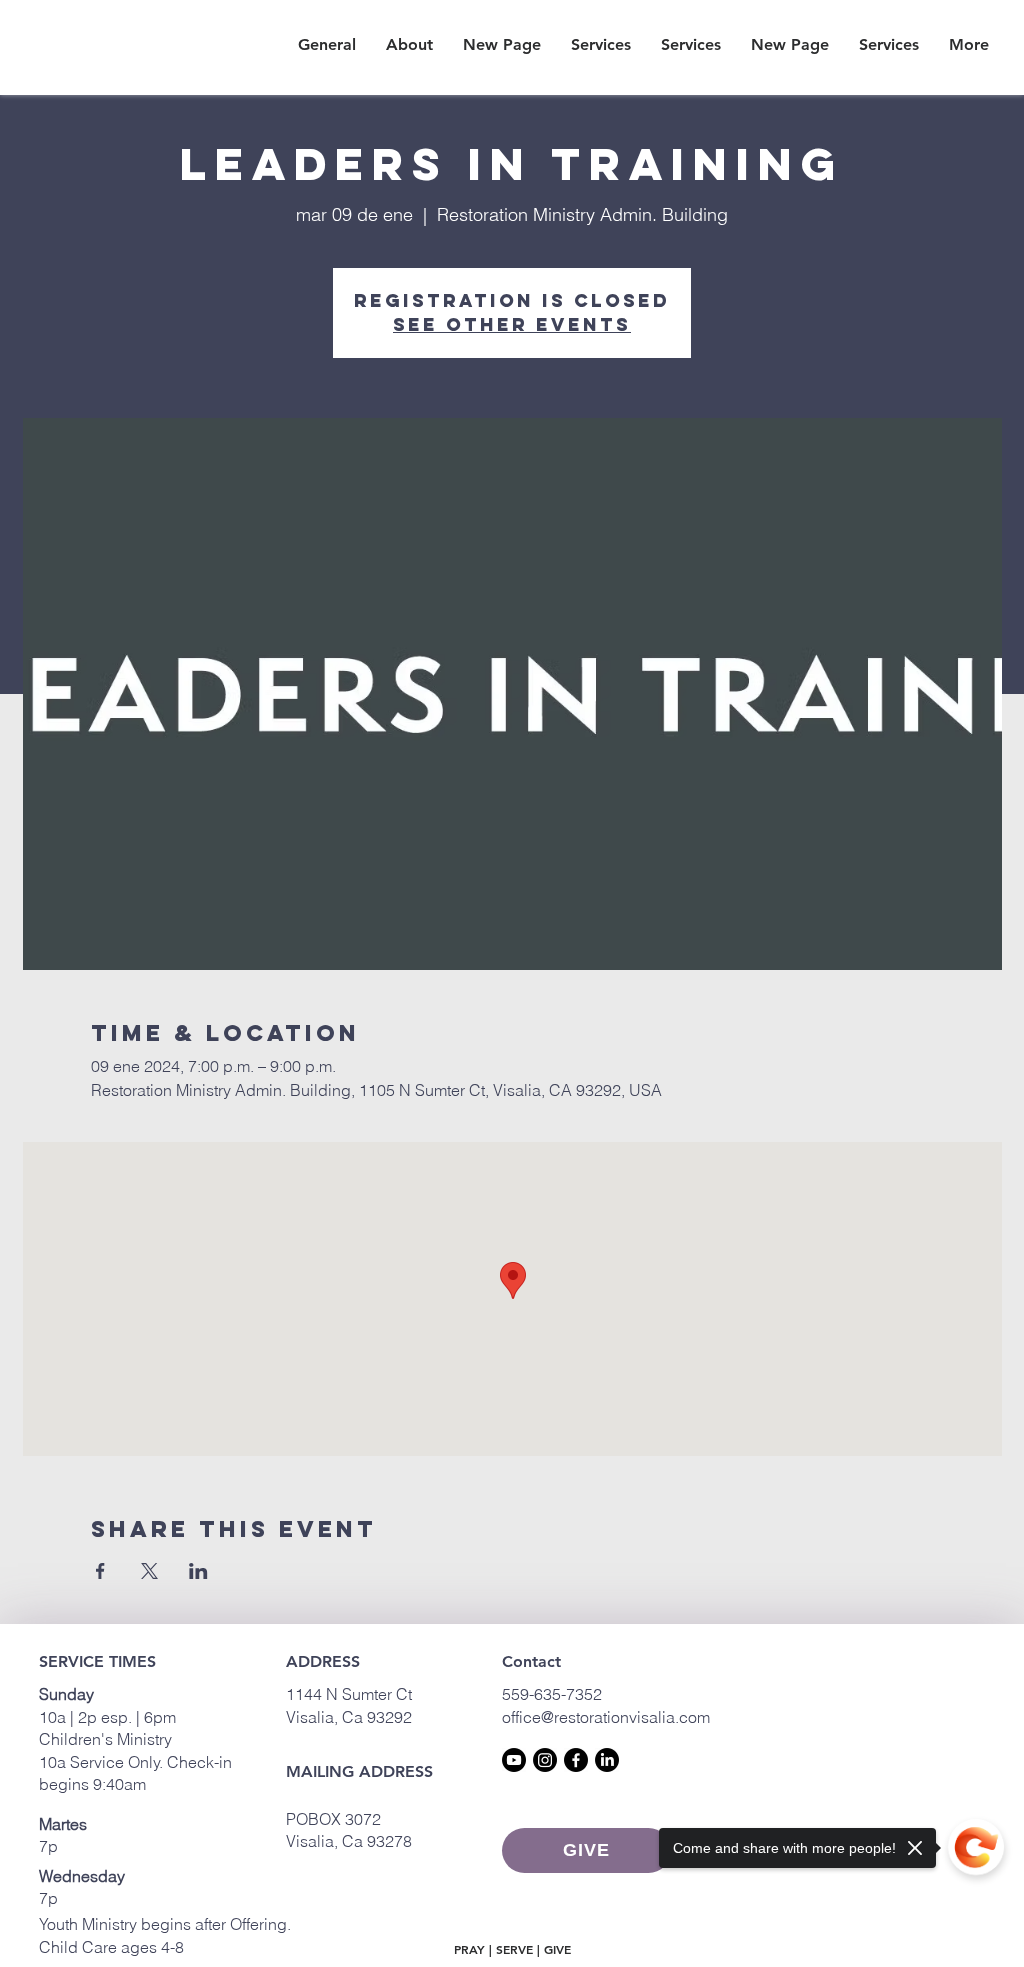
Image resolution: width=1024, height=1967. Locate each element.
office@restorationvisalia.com (606, 1717)
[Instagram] (545, 1760)
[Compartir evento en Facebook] (100, 1571)
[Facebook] (576, 1760)
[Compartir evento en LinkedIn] (198, 1571)
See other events (512, 324)
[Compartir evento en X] (149, 1571)
